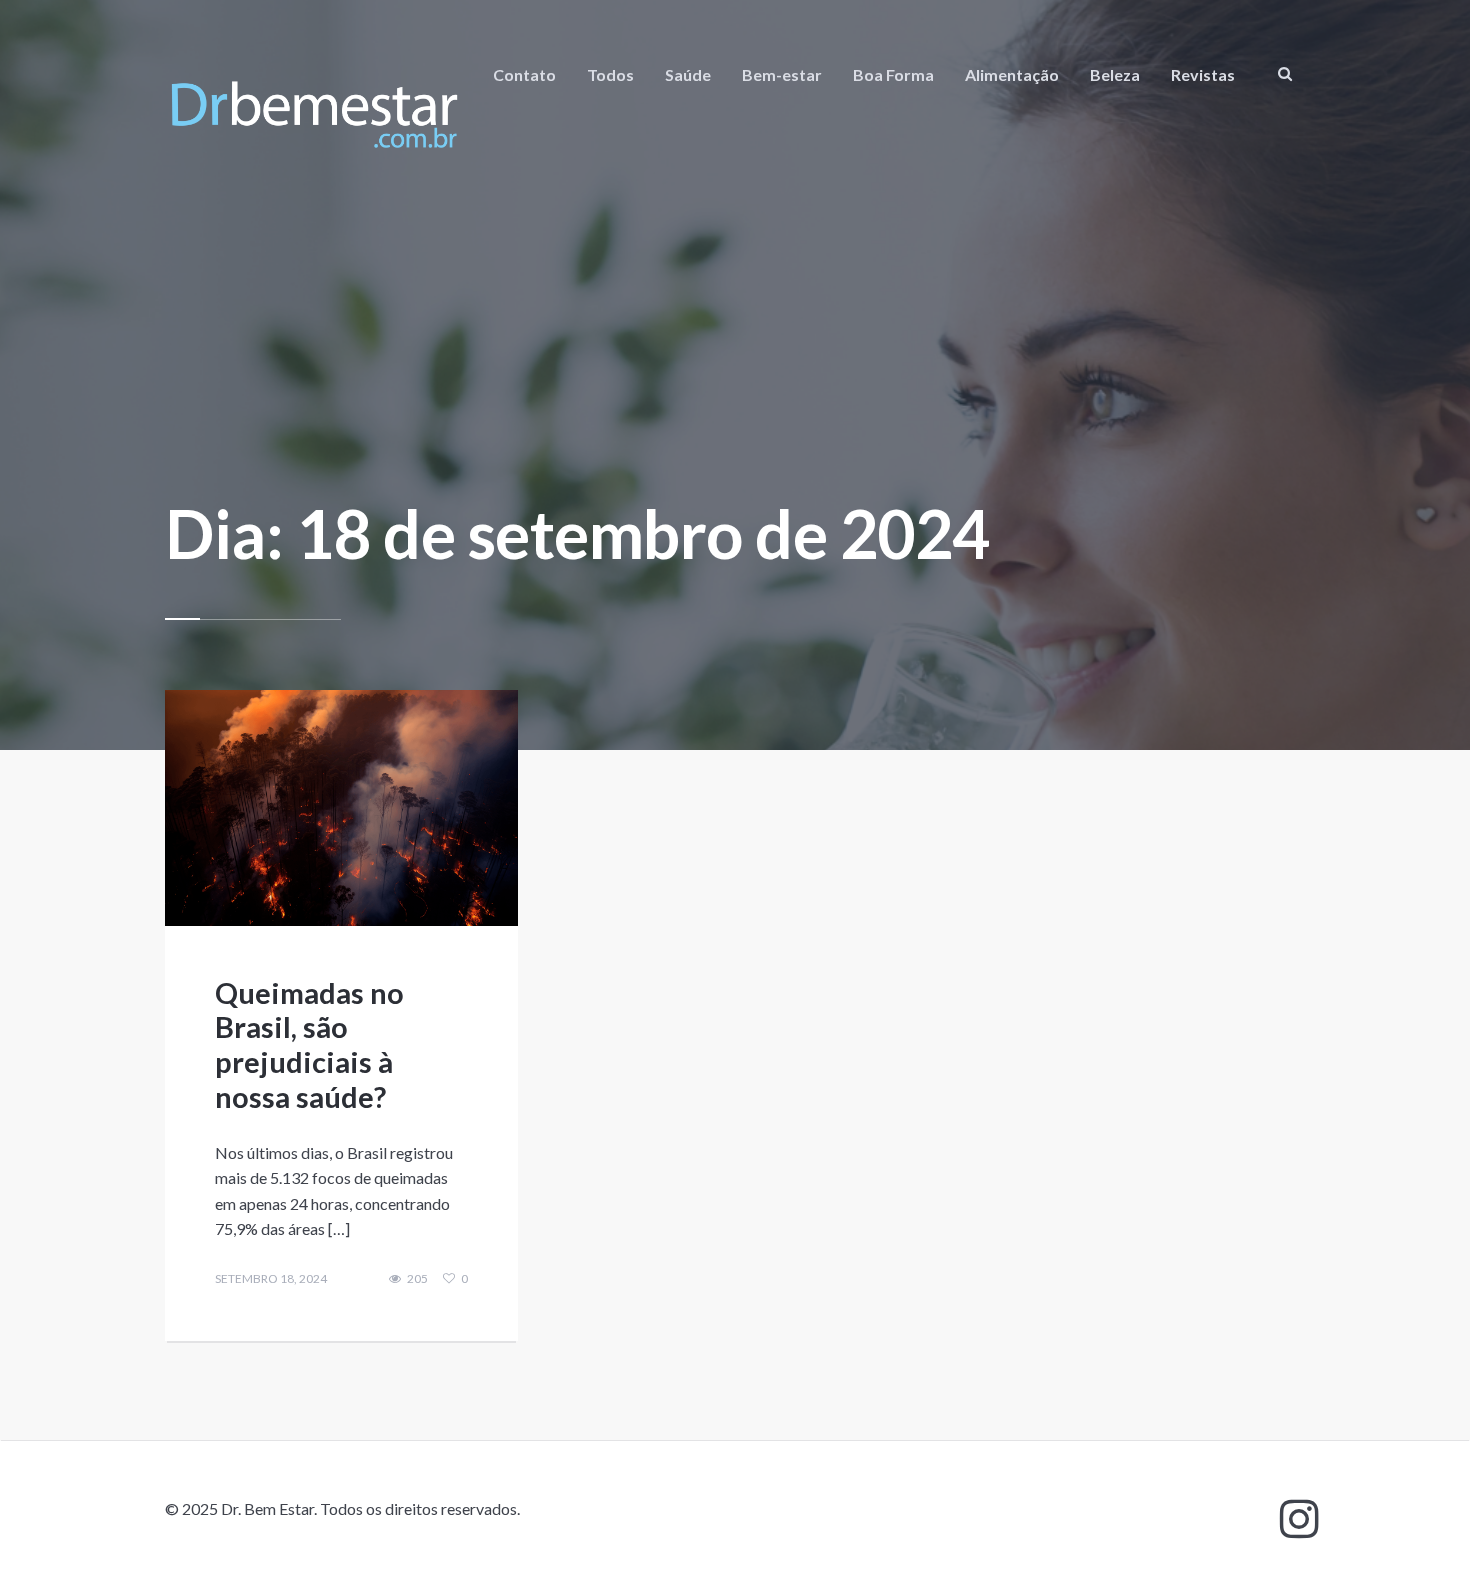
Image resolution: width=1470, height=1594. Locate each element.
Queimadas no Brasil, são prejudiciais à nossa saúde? (309, 1044)
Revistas (1203, 74)
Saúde (688, 74)
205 (417, 1279)
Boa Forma (893, 74)
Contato (524, 74)
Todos (610, 74)
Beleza (1115, 74)
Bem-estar (782, 74)
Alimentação (1012, 74)
